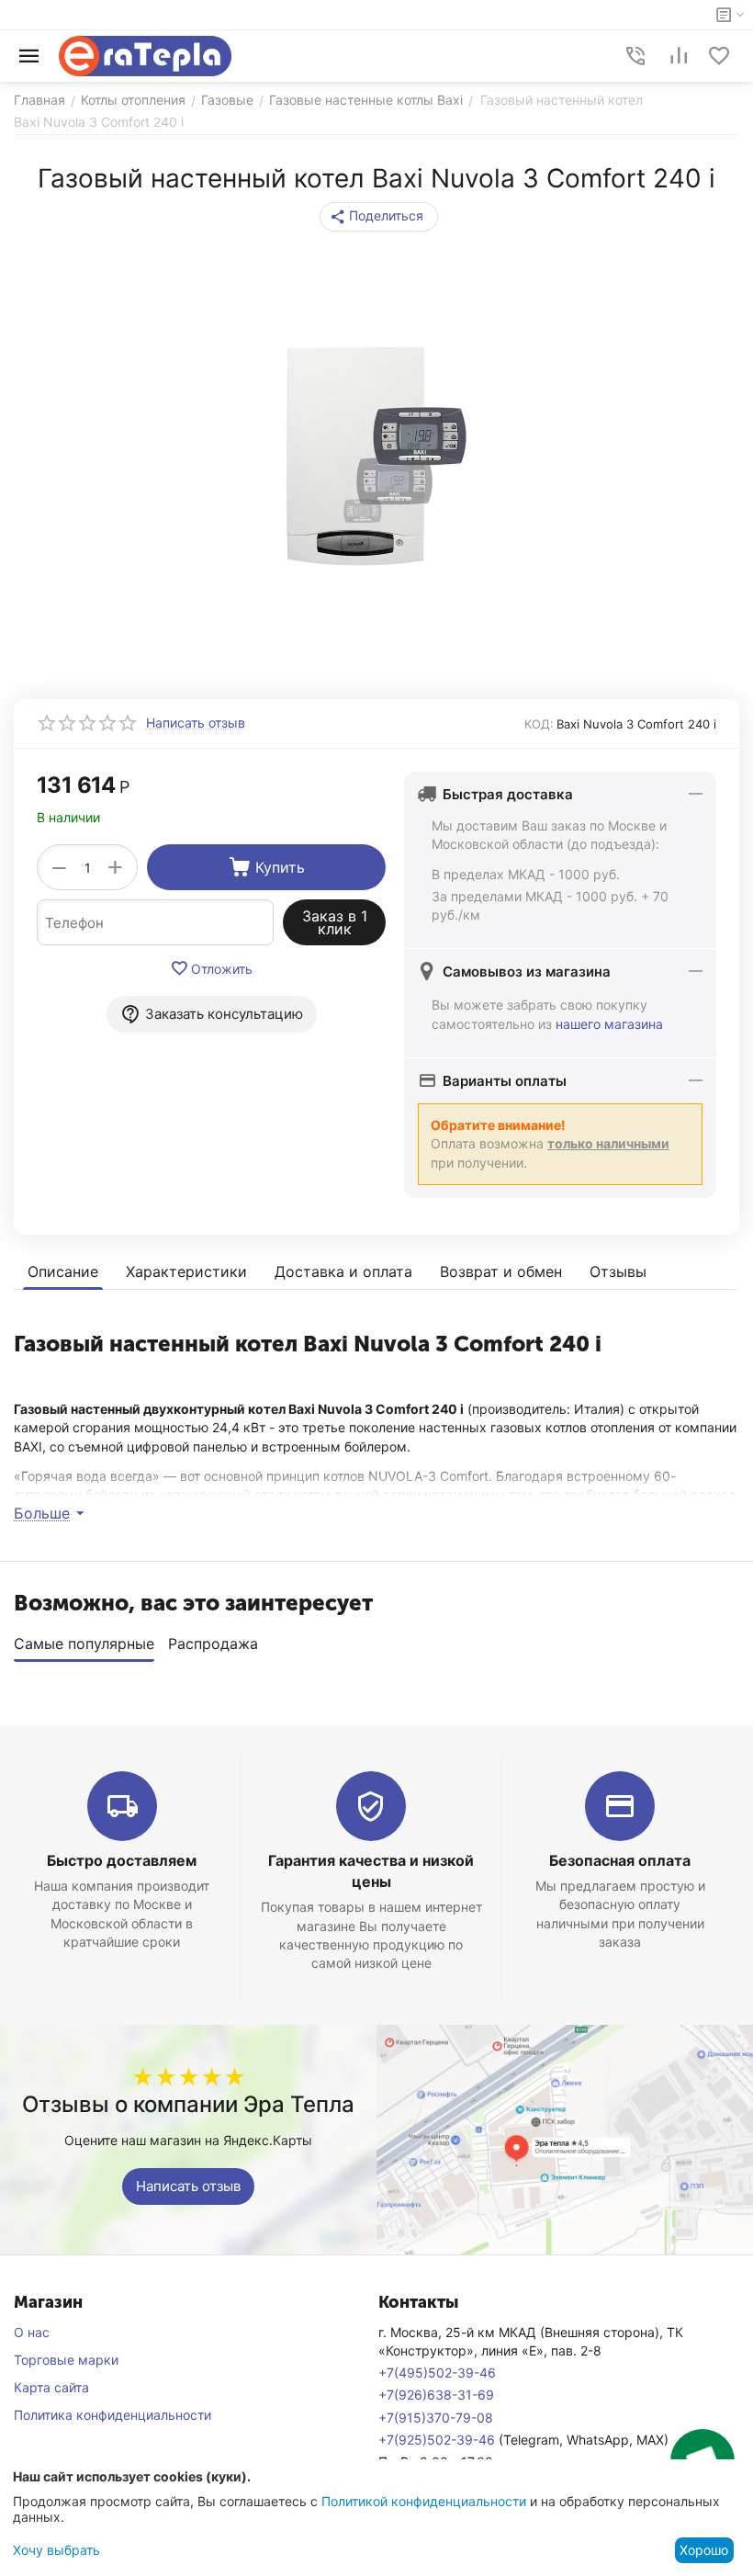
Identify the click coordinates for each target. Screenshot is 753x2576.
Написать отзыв (188, 2186)
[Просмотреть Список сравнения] (679, 56)
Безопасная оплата (620, 1860)
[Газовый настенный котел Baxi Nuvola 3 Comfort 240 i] (376, 456)
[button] (379, 217)
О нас (32, 2332)
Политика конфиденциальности (112, 2415)
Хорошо (704, 2550)
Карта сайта (51, 2387)
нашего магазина (609, 1024)
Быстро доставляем (122, 1860)
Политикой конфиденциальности (424, 2501)
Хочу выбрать (56, 2550)
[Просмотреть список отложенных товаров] (719, 56)
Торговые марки (66, 2360)
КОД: (539, 724)
